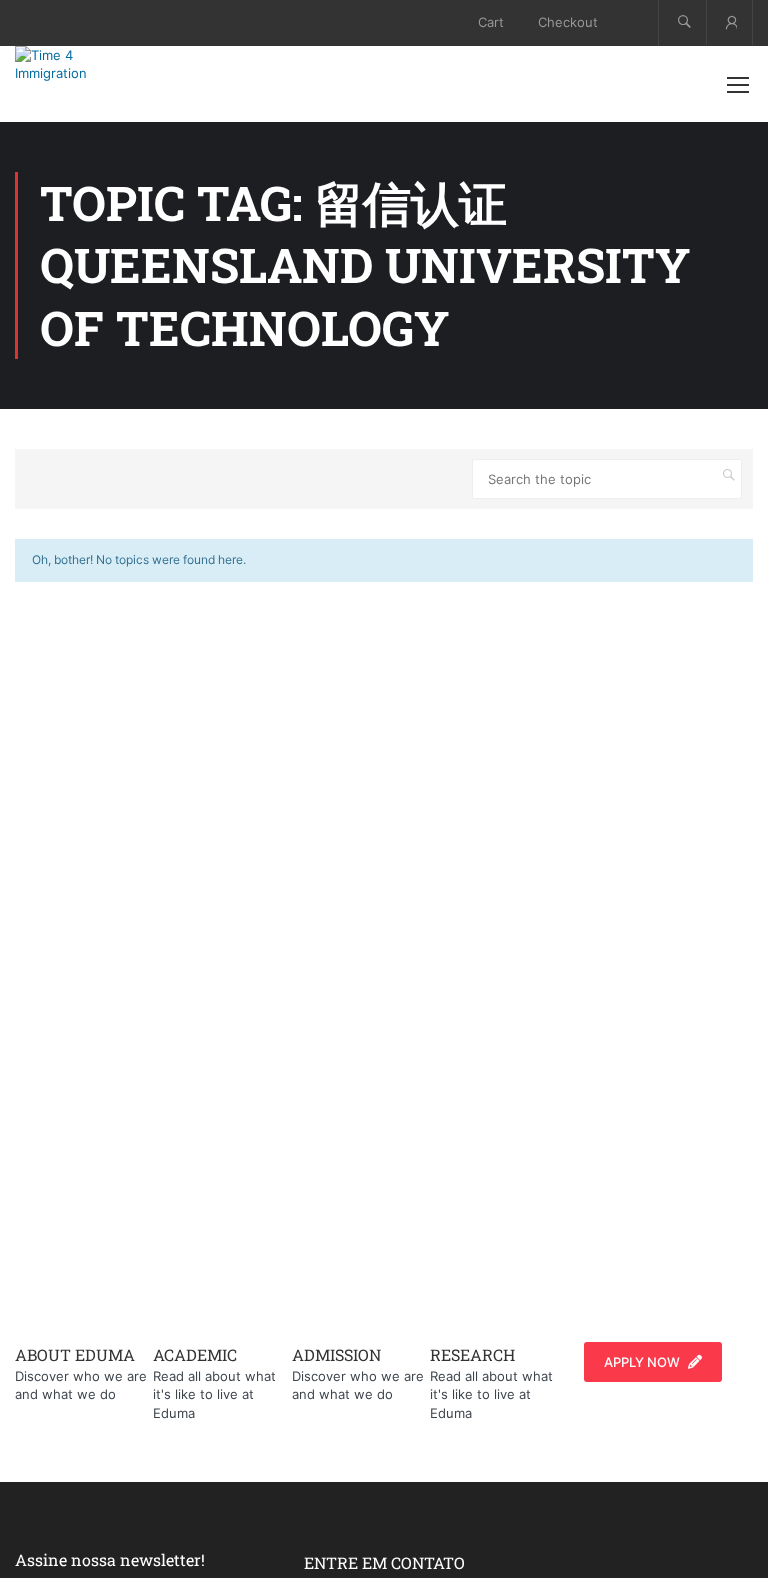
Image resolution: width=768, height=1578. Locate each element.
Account (729, 22)
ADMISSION (336, 1354)
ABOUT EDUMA (75, 1354)
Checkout (568, 22)
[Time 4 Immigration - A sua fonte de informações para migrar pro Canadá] (80, 64)
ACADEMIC (195, 1354)
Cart (491, 22)
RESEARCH (472, 1354)
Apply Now (642, 1362)
